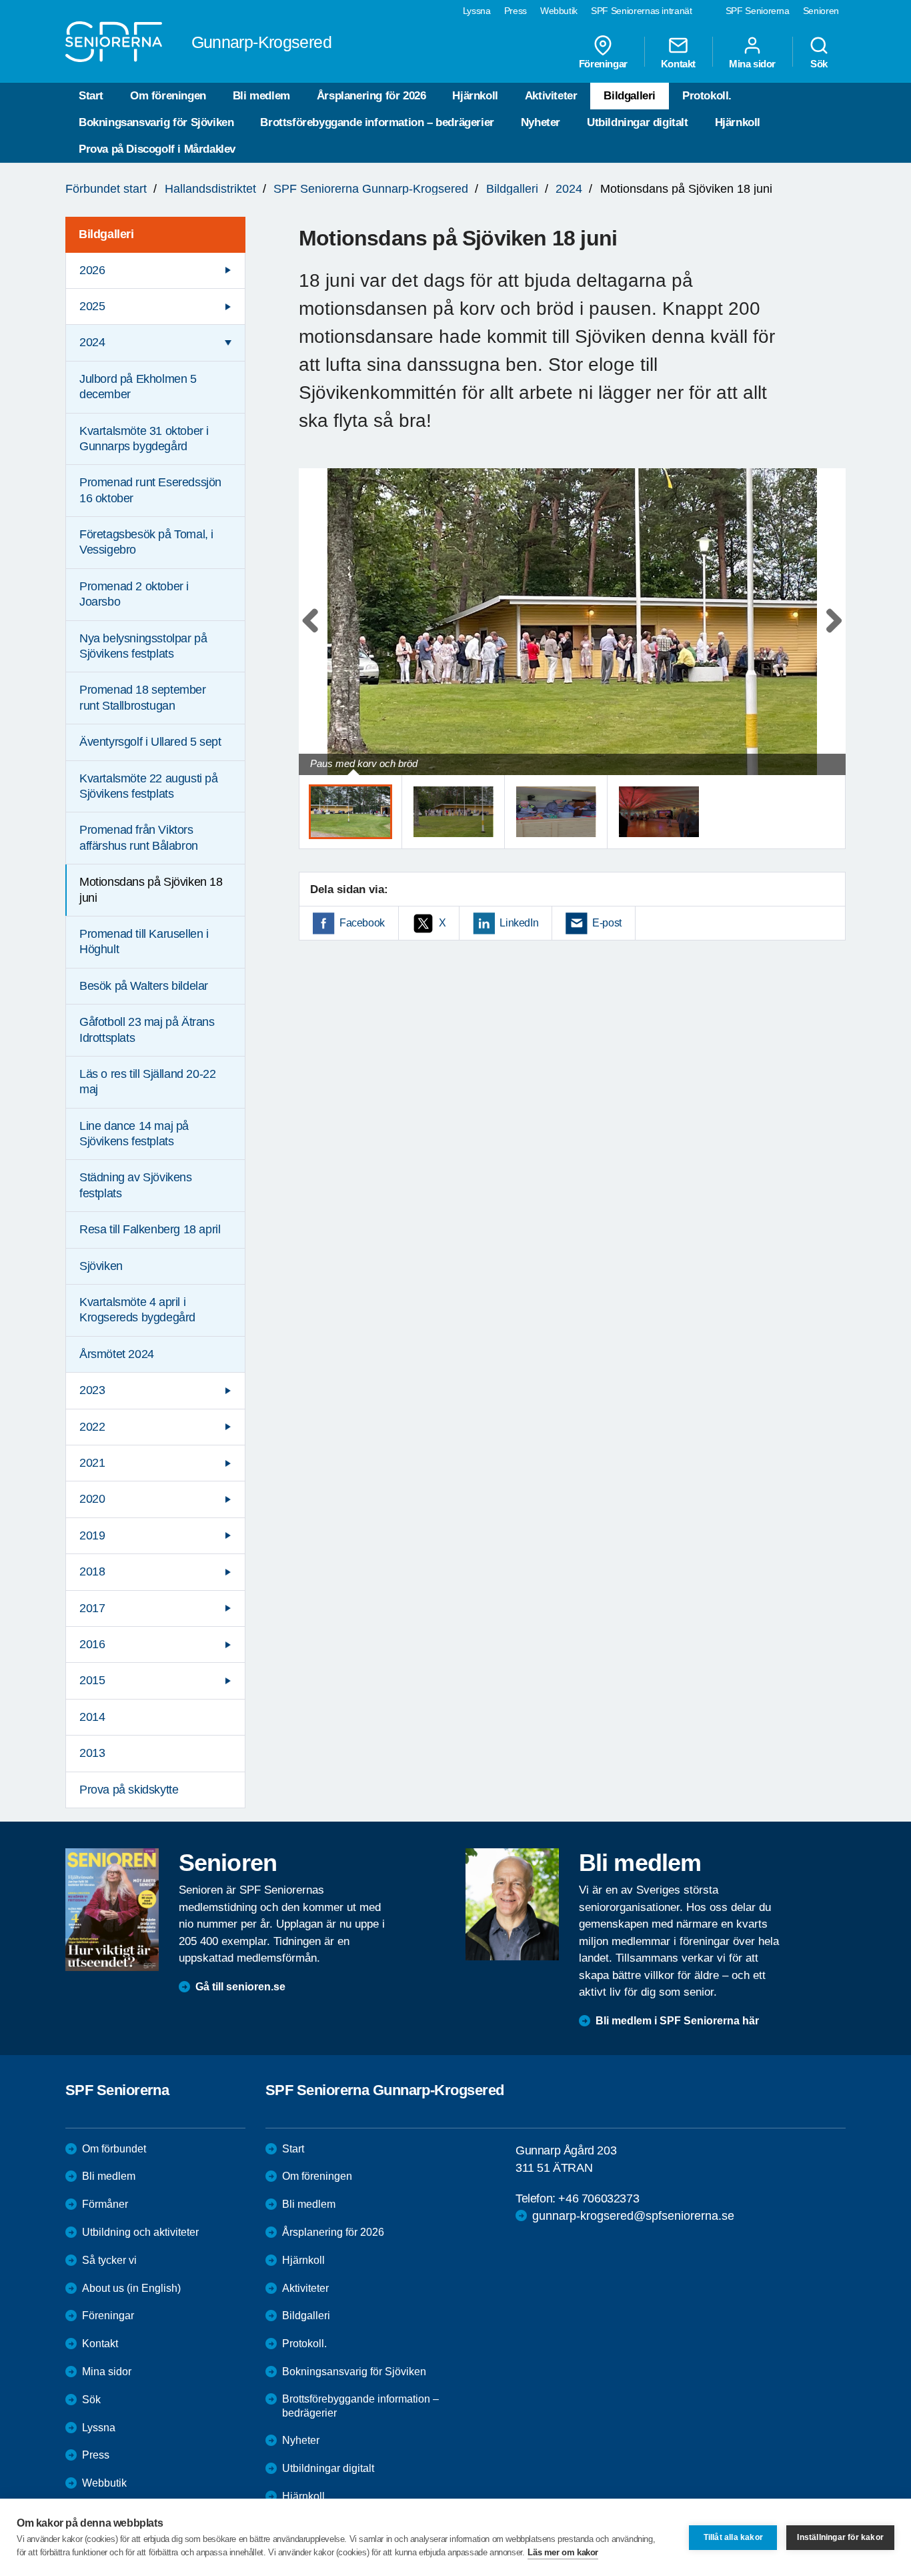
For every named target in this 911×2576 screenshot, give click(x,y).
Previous (315, 635)
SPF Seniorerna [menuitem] (758, 11)
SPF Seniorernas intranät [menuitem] (642, 11)
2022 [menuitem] (92, 1427)
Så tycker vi (109, 2260)
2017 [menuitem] (92, 1608)
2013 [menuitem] (92, 1753)
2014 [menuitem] (92, 1717)
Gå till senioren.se (240, 1987)
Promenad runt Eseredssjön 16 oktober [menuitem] (150, 490)
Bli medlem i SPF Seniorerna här (677, 2021)
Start (91, 96)
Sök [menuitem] (819, 63)
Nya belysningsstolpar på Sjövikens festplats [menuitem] (143, 646)
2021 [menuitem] (92, 1463)
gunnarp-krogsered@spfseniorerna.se (633, 2216)
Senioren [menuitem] (821, 11)
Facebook (362, 923)
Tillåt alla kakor (733, 2537)
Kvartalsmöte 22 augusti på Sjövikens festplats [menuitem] (149, 786)
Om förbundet (114, 2149)
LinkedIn (519, 923)
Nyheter (541, 122)
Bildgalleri (630, 96)
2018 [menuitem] (92, 1571)
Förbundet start (106, 189)
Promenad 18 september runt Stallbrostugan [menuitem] (143, 697)
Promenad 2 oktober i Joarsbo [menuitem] (134, 594)
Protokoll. (707, 96)
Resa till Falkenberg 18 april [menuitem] (150, 1229)
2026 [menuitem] (92, 270)
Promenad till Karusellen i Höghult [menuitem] (144, 941)
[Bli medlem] (512, 1904)
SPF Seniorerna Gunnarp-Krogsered (371, 189)
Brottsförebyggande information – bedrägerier (377, 122)
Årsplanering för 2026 (371, 96)
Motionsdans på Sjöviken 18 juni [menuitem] (151, 889)
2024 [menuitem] (92, 342)
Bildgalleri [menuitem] (106, 234)
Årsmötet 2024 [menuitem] (117, 1354)
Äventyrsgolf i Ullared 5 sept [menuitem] (150, 742)
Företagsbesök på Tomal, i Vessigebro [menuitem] (146, 542)
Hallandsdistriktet (210, 189)
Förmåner (105, 2204)
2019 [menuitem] (92, 1535)
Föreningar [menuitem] (603, 63)
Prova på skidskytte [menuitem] (129, 1790)
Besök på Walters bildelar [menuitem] (144, 986)
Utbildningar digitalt (638, 122)
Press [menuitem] (516, 11)
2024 (569, 189)
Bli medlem (261, 96)
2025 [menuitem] (92, 306)
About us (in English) (131, 2288)
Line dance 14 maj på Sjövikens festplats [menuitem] (134, 1134)
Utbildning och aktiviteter (140, 2232)
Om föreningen (168, 96)
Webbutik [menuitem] (559, 11)
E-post (607, 923)
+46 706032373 (599, 2198)
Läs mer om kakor (563, 2552)
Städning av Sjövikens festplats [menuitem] (136, 1185)
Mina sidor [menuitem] (752, 63)
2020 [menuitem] (92, 1499)
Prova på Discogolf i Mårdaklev (157, 149)
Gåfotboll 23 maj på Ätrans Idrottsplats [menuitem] (147, 1030)
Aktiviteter (551, 96)
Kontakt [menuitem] (678, 63)
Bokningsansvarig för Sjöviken (156, 122)
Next (831, 635)
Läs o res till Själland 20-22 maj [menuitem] (147, 1082)
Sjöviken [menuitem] (101, 1266)
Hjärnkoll (475, 96)
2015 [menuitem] (92, 1680)
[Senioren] (112, 1910)
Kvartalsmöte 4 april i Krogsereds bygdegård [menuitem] (137, 1310)
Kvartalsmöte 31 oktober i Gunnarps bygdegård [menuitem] (144, 439)
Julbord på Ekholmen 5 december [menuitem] (138, 387)
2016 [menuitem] (92, 1644)
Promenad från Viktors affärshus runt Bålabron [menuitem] (139, 837)
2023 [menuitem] (92, 1390)
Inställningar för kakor (840, 2537)
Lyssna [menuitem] (477, 11)
